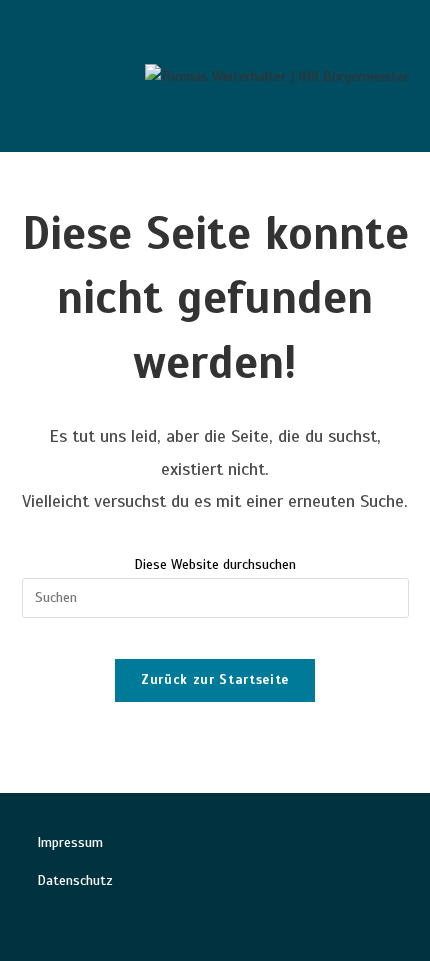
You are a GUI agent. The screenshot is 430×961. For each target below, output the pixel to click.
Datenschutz (75, 880)
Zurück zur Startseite (215, 680)
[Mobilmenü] (38, 76)
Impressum (70, 842)
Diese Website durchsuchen (215, 564)
